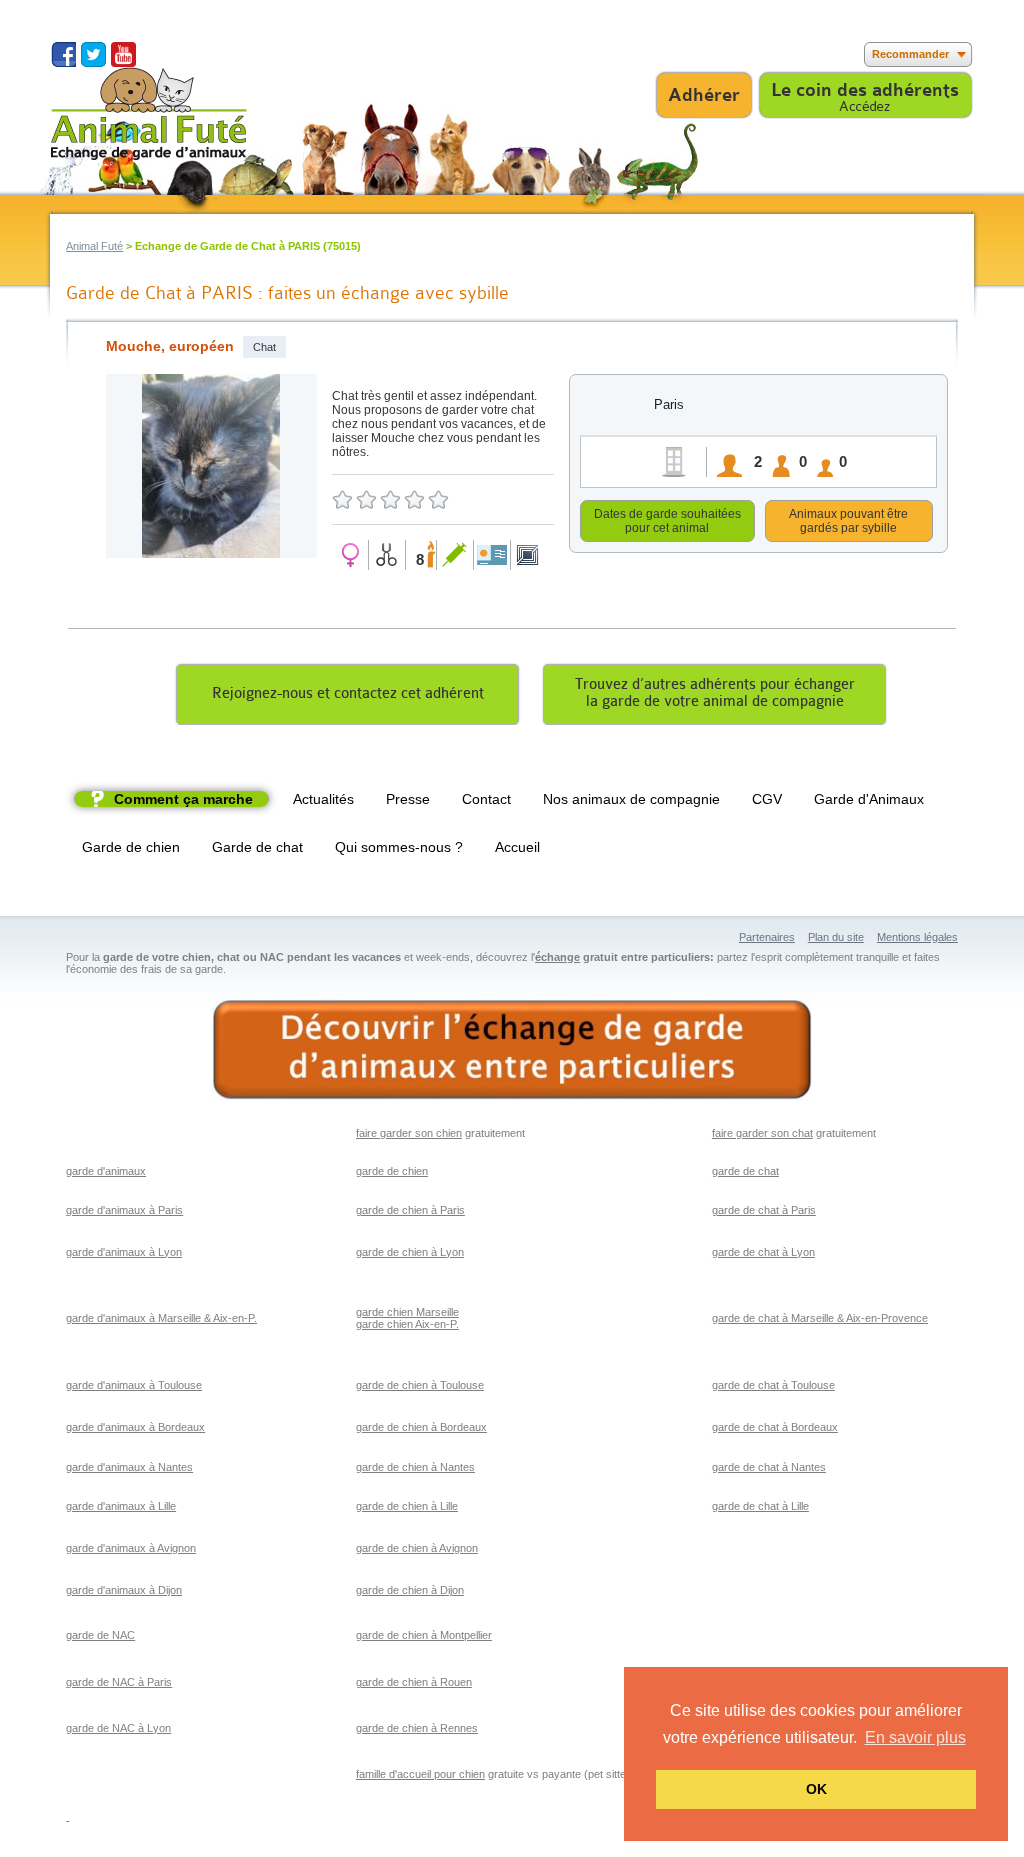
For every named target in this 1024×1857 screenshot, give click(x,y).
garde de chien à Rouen (414, 1682)
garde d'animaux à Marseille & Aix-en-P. (161, 1318)
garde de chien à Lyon (410, 1252)
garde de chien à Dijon (410, 1590)
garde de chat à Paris (764, 1210)
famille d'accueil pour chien (420, 1774)
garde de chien (392, 1171)
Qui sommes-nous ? (399, 847)
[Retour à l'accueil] (149, 113)
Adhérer (704, 95)
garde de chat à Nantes (769, 1467)
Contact (486, 799)
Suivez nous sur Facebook (63, 54)
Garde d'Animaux (869, 799)
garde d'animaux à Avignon (131, 1548)
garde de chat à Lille (760, 1506)
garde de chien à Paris (410, 1210)
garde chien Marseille (407, 1312)
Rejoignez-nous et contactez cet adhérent (348, 693)
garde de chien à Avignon (417, 1548)
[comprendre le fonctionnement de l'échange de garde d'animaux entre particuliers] (512, 1050)
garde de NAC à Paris (119, 1682)
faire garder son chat (762, 1133)
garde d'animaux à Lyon (124, 1252)
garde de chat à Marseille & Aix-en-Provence (820, 1318)
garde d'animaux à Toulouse (134, 1385)
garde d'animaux (106, 1171)
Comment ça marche (183, 799)
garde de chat (745, 1171)
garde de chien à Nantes (415, 1467)
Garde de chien (131, 847)
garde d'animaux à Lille (121, 1506)
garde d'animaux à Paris (124, 1210)
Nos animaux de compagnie (631, 799)
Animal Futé (94, 246)
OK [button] (816, 1789)
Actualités (323, 799)
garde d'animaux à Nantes (129, 1467)
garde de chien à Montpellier (424, 1635)
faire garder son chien (409, 1133)
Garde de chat (257, 847)
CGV (767, 799)
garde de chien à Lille (407, 1506)
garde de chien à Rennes (417, 1728)
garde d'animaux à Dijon (124, 1590)
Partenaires (767, 937)
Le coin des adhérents (865, 90)
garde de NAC (100, 1635)
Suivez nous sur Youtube (123, 54)
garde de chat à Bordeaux (775, 1427)
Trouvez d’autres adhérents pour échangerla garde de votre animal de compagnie (715, 693)
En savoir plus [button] (915, 1737)
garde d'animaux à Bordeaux (135, 1427)
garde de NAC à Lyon (118, 1728)
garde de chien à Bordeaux (421, 1427)
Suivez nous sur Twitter (93, 54)
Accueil (517, 847)
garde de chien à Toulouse (420, 1385)
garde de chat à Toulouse (773, 1385)
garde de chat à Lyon (763, 1252)
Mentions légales (917, 937)
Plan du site (836, 937)
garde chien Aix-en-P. (407, 1324)
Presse (408, 799)
